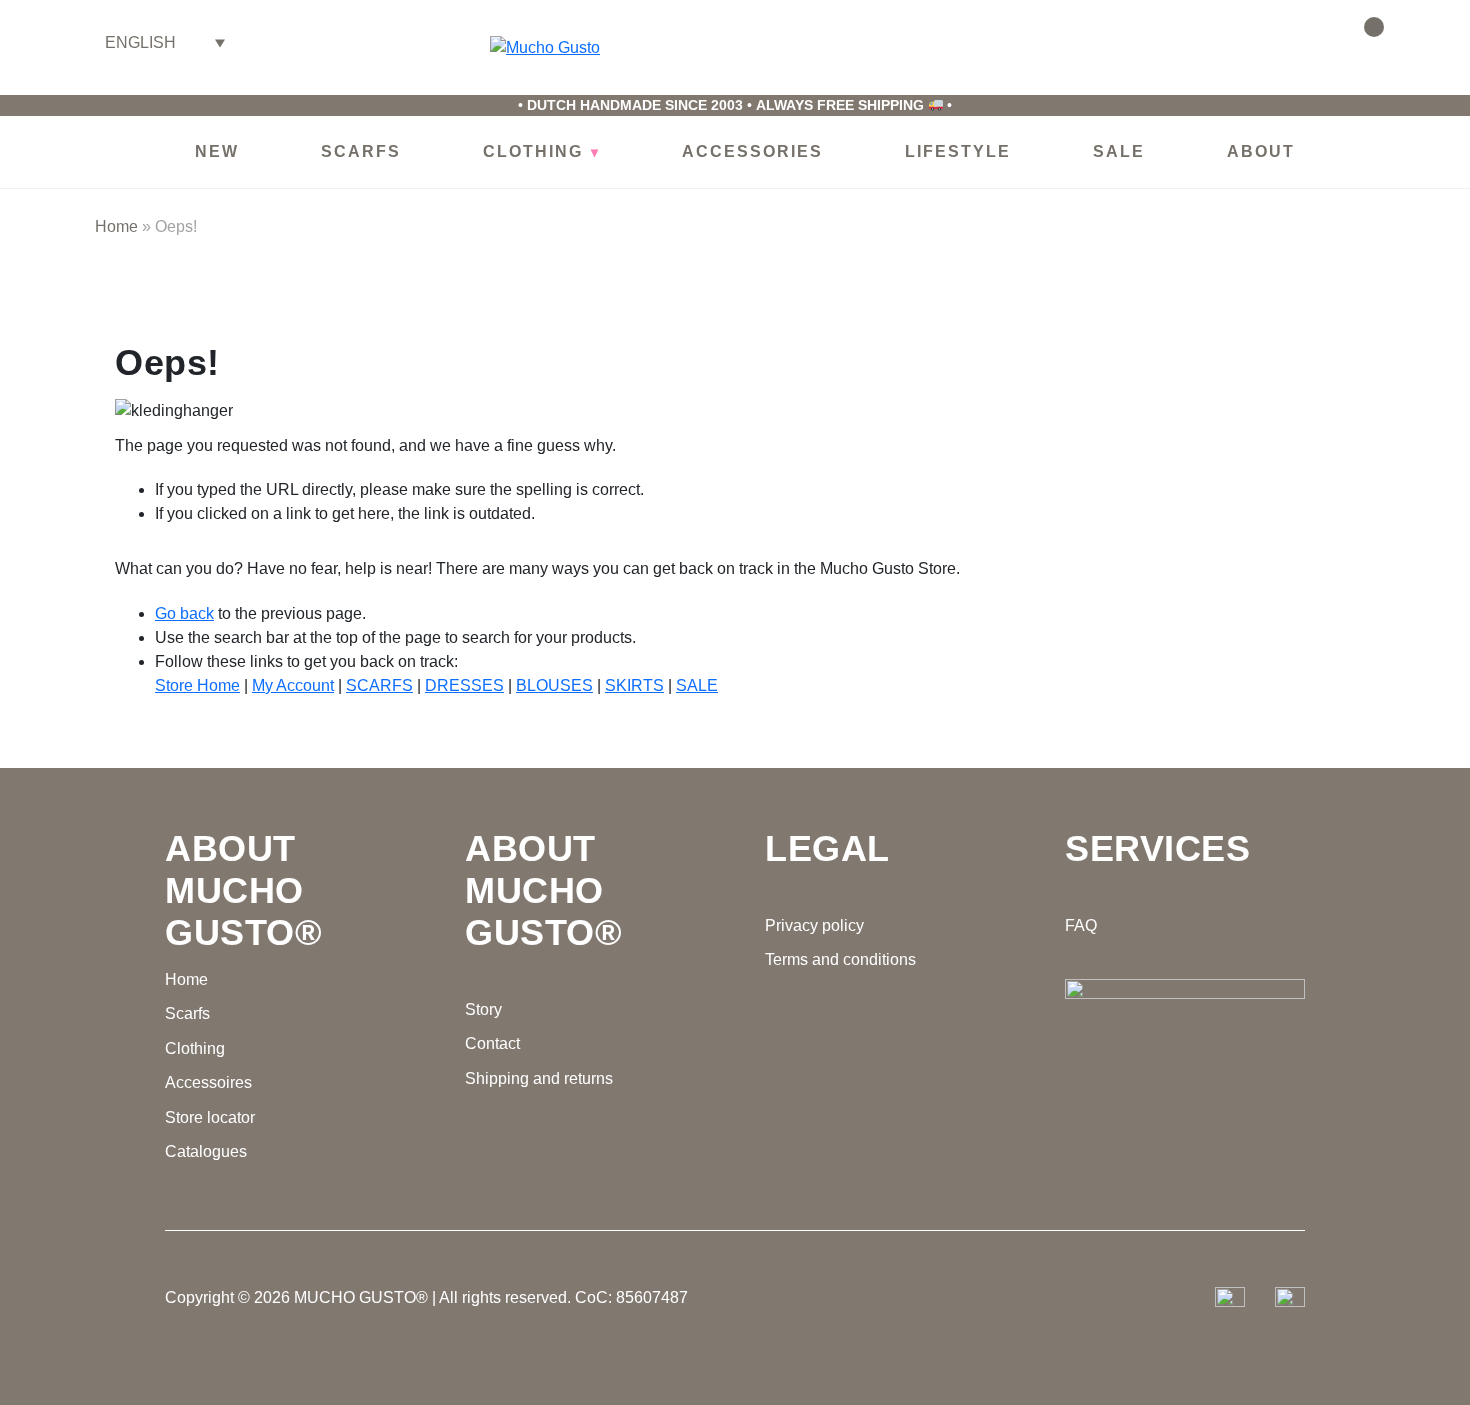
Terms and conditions (840, 959)
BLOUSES (554, 685)
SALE (697, 685)
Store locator (210, 1117)
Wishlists (1307, 39)
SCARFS (379, 685)
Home (116, 226)
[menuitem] (165, 42)
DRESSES (464, 685)
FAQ (1081, 925)
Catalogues (206, 1151)
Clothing (195, 1048)
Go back (184, 613)
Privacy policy (814, 925)
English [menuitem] (140, 42)
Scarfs (187, 1013)
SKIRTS (634, 685)
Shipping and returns (539, 1078)
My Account (293, 685)
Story (483, 1009)
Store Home (197, 685)
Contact (492, 1043)
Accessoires (208, 1082)
